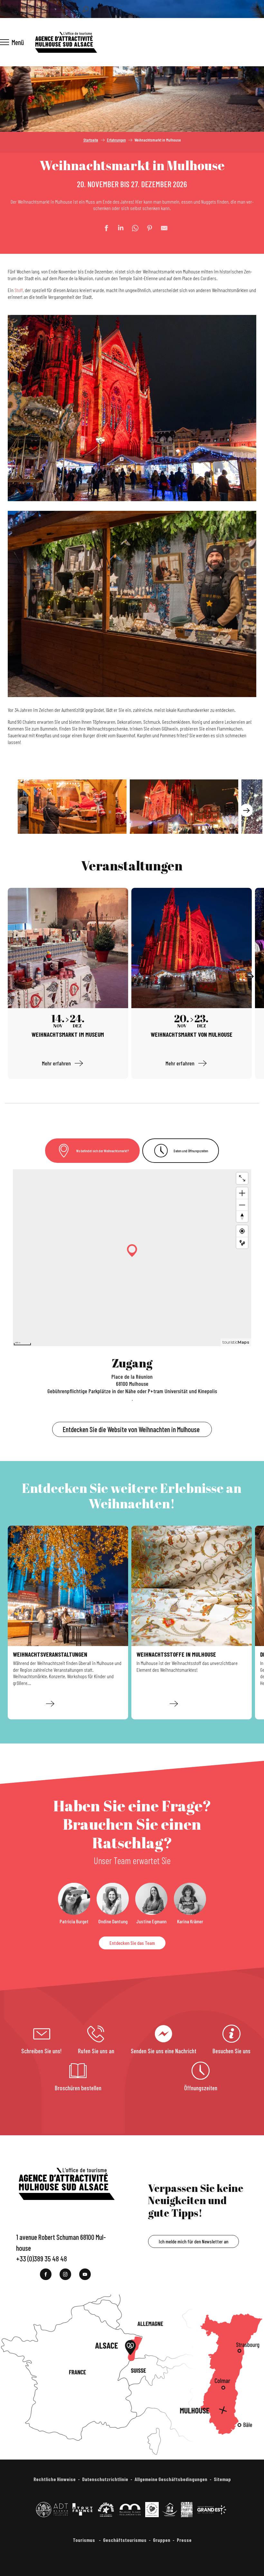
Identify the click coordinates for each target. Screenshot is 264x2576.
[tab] (92, 1151)
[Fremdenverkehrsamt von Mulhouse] (66, 42)
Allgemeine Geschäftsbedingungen (171, 2479)
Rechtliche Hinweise (55, 2479)
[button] (85, 9)
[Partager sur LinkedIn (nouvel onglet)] (118, 228)
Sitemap (222, 2479)
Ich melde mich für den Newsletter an (193, 2241)
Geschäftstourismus (125, 2540)
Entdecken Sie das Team (132, 1943)
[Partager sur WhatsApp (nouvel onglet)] (132, 228)
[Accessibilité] (77, 8)
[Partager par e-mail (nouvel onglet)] (161, 228)
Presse (184, 2540)
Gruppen (162, 2540)
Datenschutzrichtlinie (105, 2479)
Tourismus (84, 2540)
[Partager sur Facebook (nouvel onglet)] (103, 228)
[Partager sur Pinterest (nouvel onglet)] (146, 228)
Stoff (19, 290)
